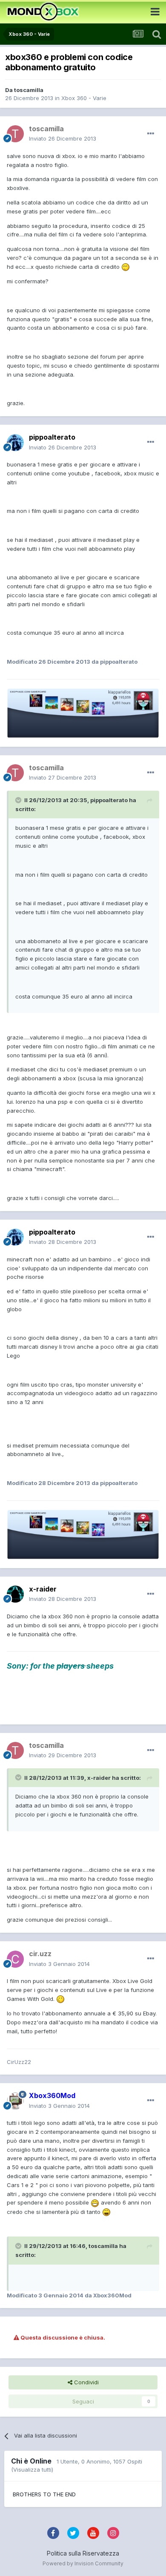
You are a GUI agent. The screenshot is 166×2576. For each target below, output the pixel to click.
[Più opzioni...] (151, 134)
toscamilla (29, 90)
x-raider (43, 1589)
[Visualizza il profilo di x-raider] (15, 1594)
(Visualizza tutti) (32, 2470)
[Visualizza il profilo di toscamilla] (15, 134)
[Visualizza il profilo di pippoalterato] (15, 443)
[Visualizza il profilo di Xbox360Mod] (15, 2101)
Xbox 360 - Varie (84, 98)
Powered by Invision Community (83, 2563)
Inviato (63, 138)
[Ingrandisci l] (126, 267)
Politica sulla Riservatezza (83, 2553)
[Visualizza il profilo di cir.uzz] (15, 1959)
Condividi (86, 2382)
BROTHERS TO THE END (44, 2494)
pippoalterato (52, 437)
